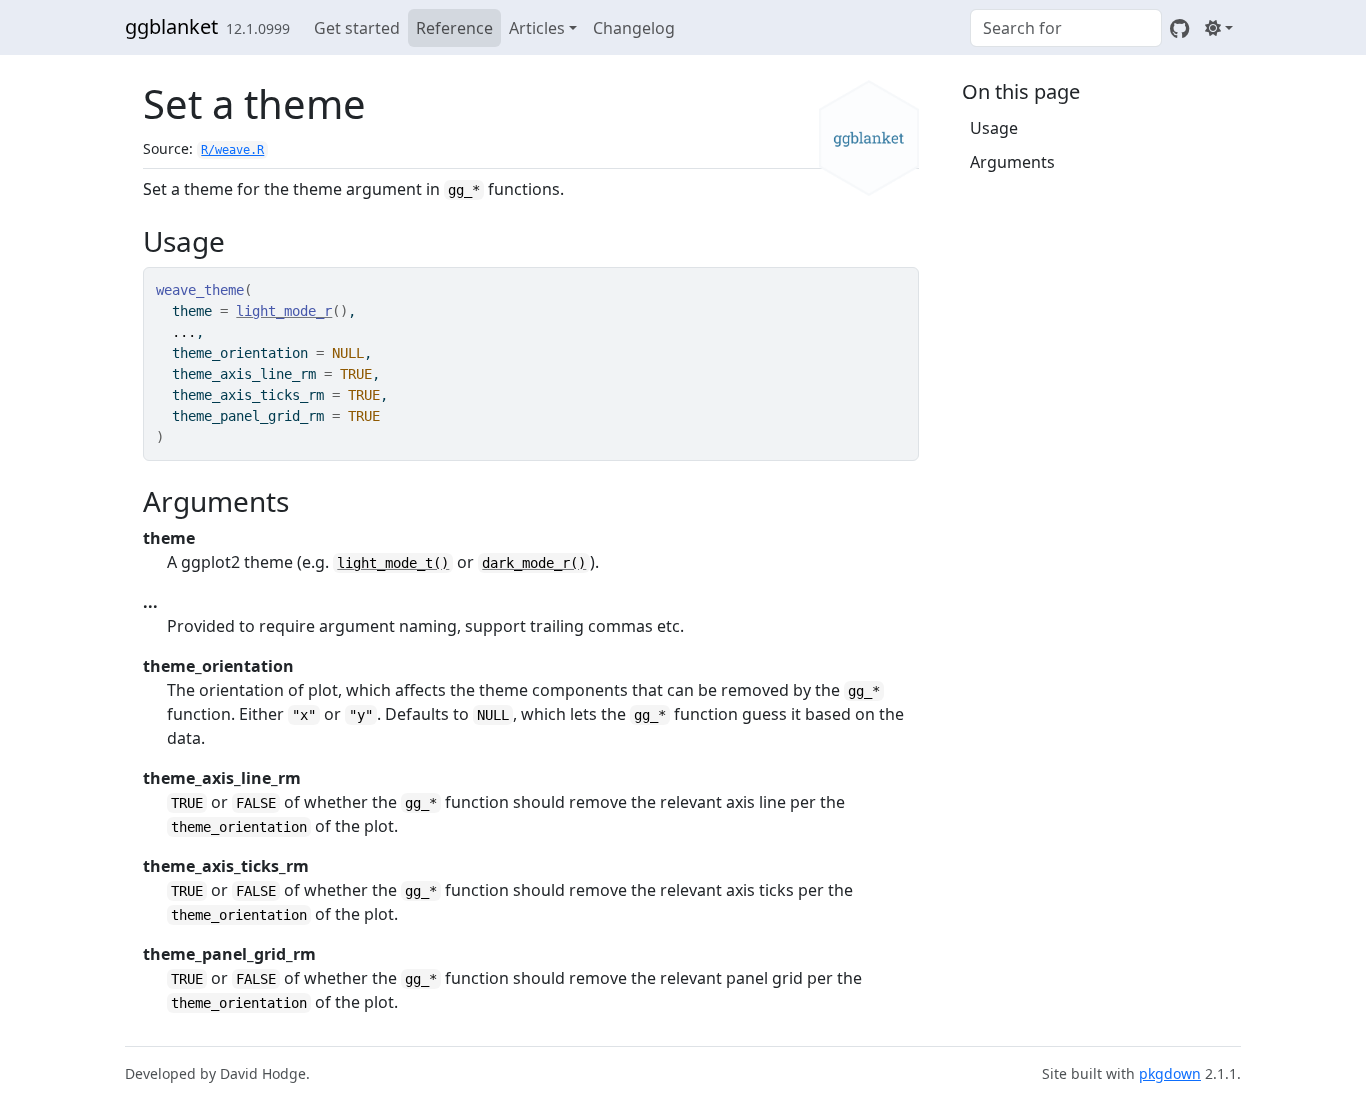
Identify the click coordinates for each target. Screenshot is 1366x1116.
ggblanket (171, 26)
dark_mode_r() (534, 563)
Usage (994, 128)
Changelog (634, 28)
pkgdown (1170, 1073)
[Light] (1219, 28)
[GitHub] (1179, 28)
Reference (454, 28)
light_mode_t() (393, 563)
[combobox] (1066, 28)
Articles (537, 28)
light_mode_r (284, 311)
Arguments (1012, 162)
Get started (357, 28)
